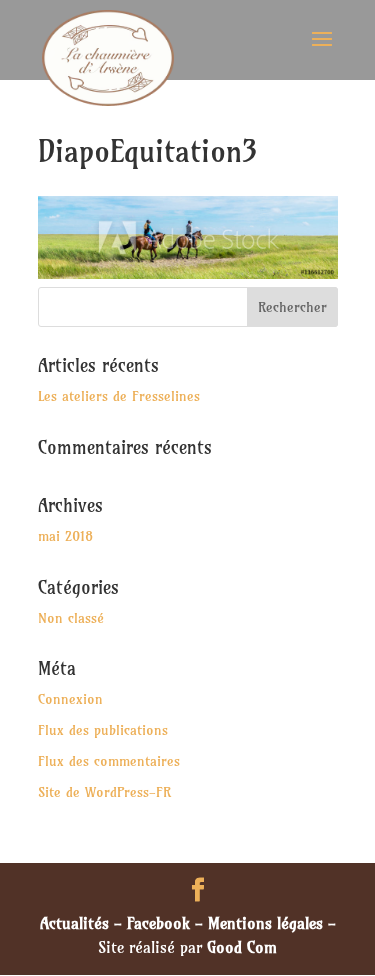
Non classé (71, 618)
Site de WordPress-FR (104, 792)
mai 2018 (65, 536)
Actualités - (83, 923)
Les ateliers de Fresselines (119, 396)
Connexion (70, 699)
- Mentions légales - (263, 923)
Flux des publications (103, 730)
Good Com (242, 947)
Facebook (158, 923)
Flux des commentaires (109, 761)
